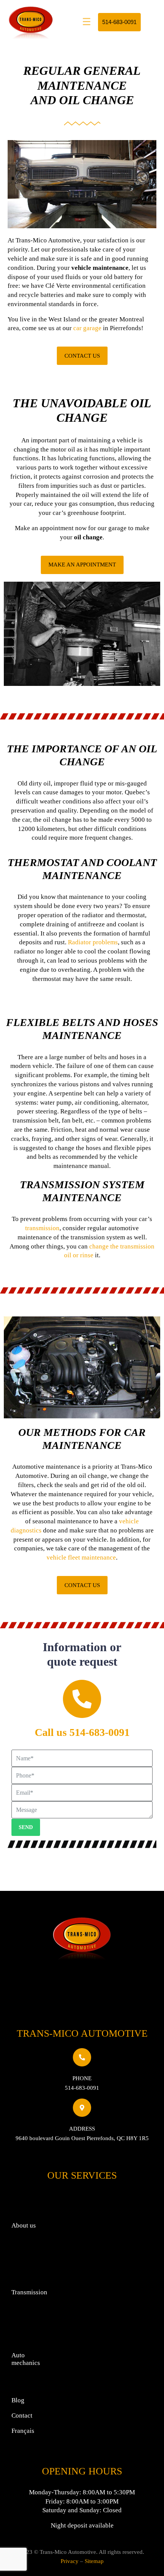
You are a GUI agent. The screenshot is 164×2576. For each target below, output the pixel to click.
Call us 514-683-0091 (82, 1732)
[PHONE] (82, 2057)
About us (24, 2225)
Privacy (70, 2561)
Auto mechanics (26, 2359)
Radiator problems (93, 942)
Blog (18, 2400)
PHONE (82, 2078)
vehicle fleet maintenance (81, 1557)
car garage (87, 328)
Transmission (29, 2292)
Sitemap (94, 2561)
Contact (22, 2416)
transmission (42, 1228)
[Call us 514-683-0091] (82, 1699)
